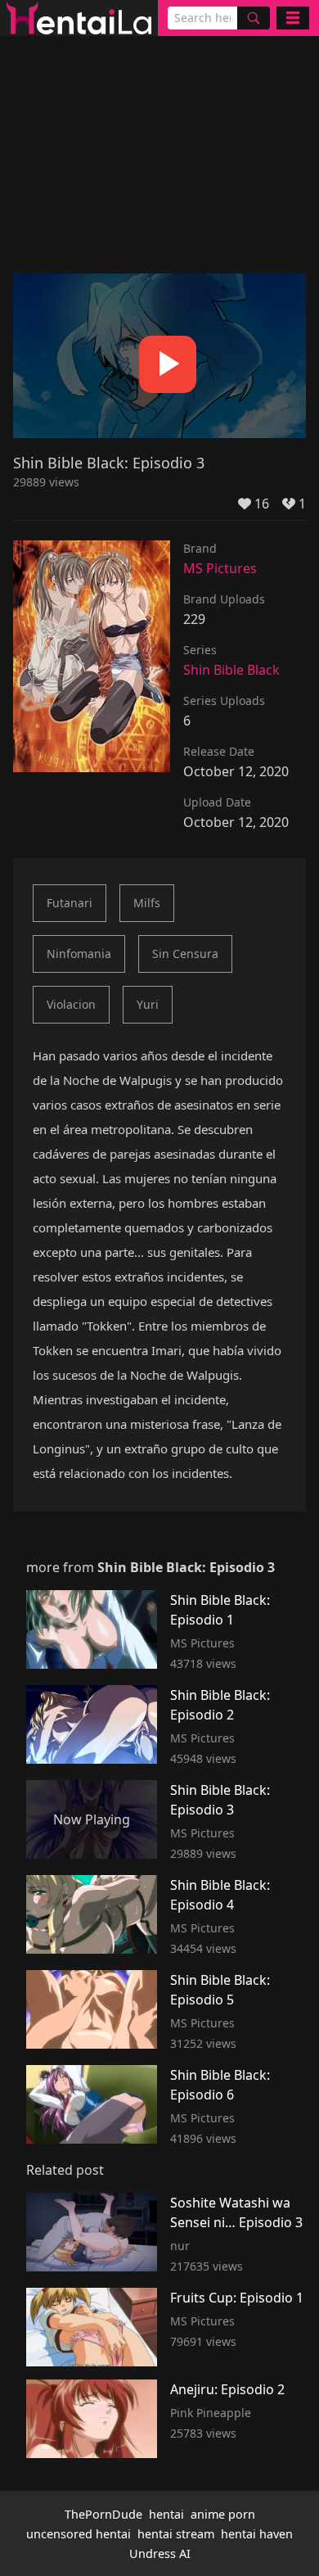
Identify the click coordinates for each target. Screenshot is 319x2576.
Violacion (71, 1004)
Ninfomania (79, 954)
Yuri (148, 1004)
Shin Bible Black (231, 670)
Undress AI (160, 2553)
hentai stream (176, 2534)
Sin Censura (185, 954)
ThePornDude (103, 2514)
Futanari (70, 903)
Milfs (147, 903)
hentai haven (257, 2534)
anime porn (223, 2514)
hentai (166, 2514)
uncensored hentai (79, 2534)
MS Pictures (220, 568)
